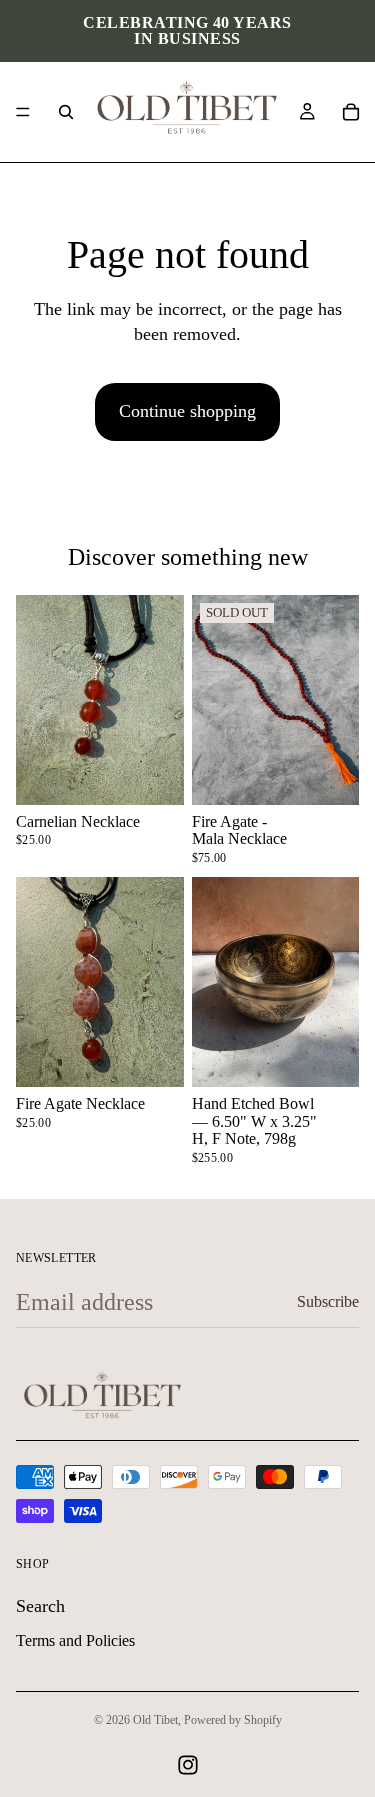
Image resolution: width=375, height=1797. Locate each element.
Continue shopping (187, 411)
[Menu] (23, 112)
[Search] (66, 112)
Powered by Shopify (233, 1720)
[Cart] (351, 112)
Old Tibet (155, 1720)
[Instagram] (188, 1765)
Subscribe (328, 1301)
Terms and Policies (75, 1639)
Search (40, 1606)
